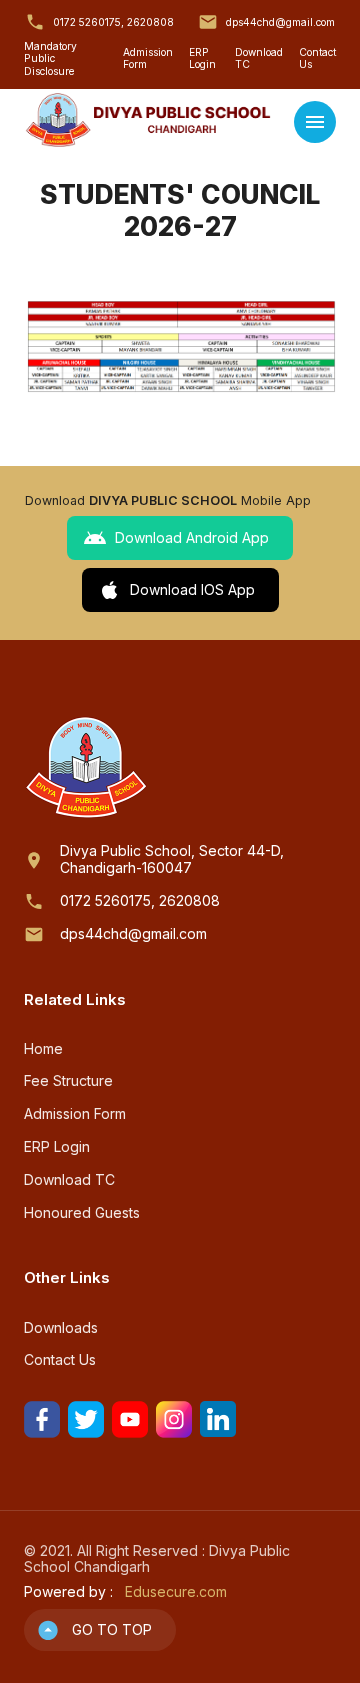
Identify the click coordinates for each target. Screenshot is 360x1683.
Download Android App (192, 537)
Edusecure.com (176, 1592)
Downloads (61, 1328)
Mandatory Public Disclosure (50, 58)
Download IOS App (192, 589)
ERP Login (202, 58)
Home (43, 1049)
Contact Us (317, 58)
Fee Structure (68, 1081)
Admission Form (148, 58)
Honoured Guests (82, 1213)
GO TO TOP (112, 1629)
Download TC (259, 58)
